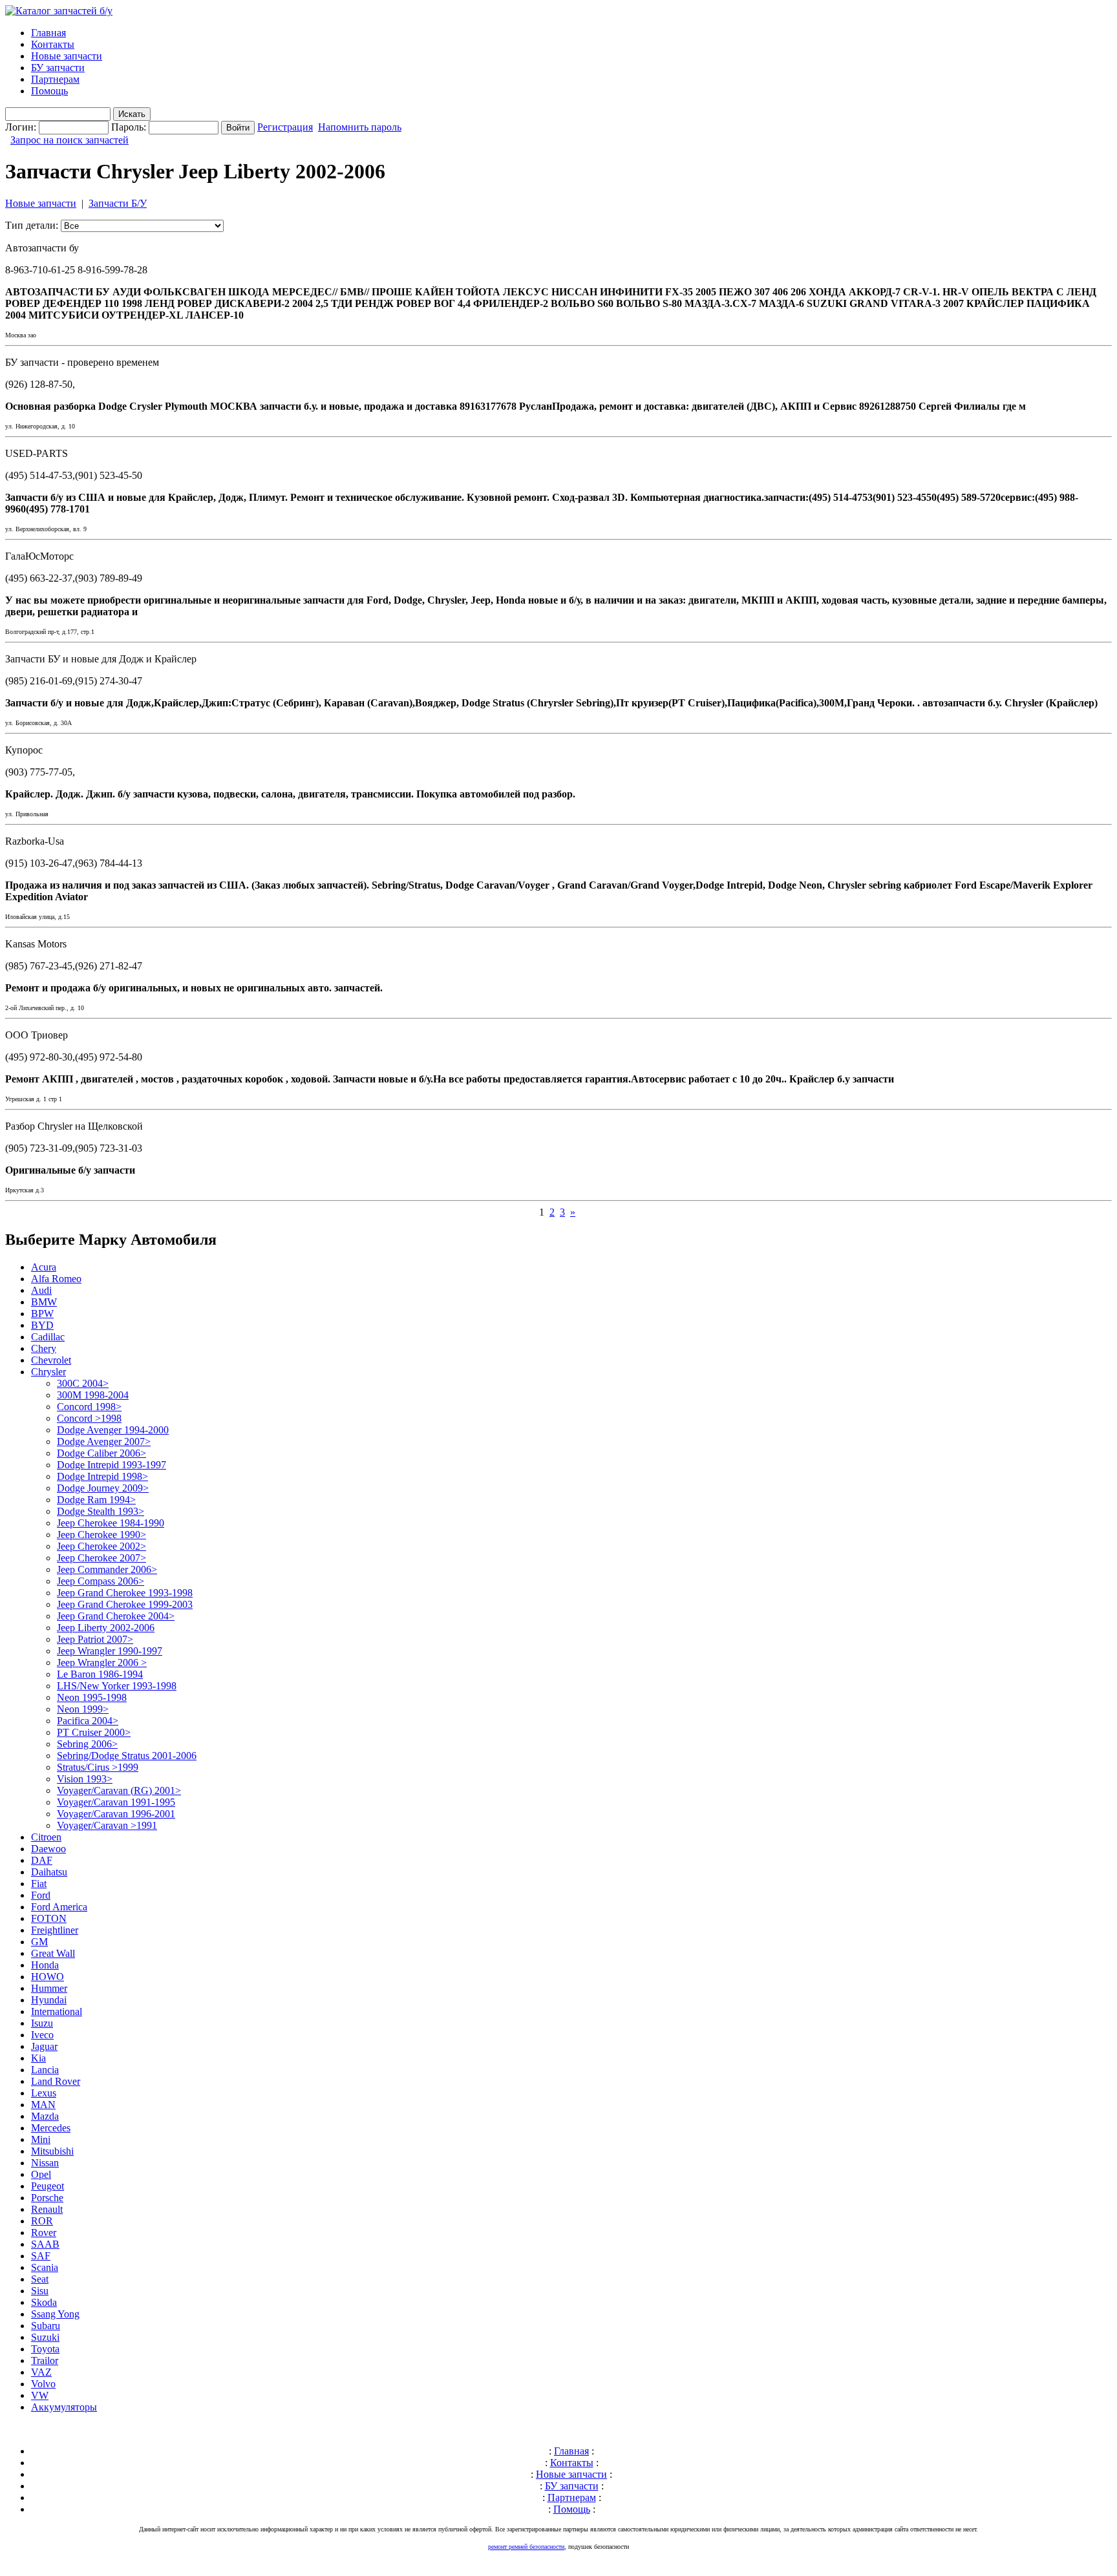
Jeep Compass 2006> (101, 1581)
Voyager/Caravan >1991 (107, 1825)
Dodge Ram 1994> (96, 1500)
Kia (38, 2058)
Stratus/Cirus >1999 (98, 1767)
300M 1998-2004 (93, 1395)
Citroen (46, 1837)
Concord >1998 (89, 1418)
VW (40, 2395)
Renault (47, 2209)
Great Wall (53, 1953)
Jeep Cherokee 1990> (101, 1535)
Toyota (45, 2349)
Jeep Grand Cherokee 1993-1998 (125, 1593)
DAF (42, 1860)
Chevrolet (51, 1360)
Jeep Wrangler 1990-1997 (110, 1651)
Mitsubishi (52, 2151)
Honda (45, 1965)
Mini (41, 2139)
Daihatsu (49, 1872)
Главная (48, 33)
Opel (41, 2174)
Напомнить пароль (360, 127)
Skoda (44, 2302)
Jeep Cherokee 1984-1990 (111, 1523)
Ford (41, 1895)
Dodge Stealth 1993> (101, 1511)
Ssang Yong (55, 2314)
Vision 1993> (85, 1779)
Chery (44, 1348)
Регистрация (285, 127)
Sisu (40, 2291)
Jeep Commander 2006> (107, 1569)
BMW (44, 1302)
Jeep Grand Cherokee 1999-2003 (125, 1604)
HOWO (48, 1977)
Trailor (45, 2360)
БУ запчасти (58, 68)
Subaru (46, 2326)
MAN (43, 2105)
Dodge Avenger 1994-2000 (113, 1430)
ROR (42, 2221)
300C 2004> (83, 1383)
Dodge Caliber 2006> (101, 1453)
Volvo (43, 2384)
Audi (41, 1290)
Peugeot (48, 2186)
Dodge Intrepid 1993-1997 (112, 1465)
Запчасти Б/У (118, 203)
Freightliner (55, 1930)
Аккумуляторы (64, 2407)
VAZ (41, 2372)
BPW (42, 1314)
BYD (42, 1325)
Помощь (49, 91)
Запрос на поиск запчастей (69, 140)
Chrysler (48, 1372)
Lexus (44, 2093)
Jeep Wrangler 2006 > (102, 1663)
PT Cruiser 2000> (94, 1732)
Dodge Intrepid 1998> (102, 1476)
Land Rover (56, 2081)
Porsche (47, 2198)
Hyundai (49, 2000)
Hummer (49, 1988)
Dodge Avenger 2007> (104, 1441)
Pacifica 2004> (88, 1721)
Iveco (42, 2035)
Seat (40, 2279)
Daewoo (48, 1849)
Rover (44, 2233)
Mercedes (51, 2128)
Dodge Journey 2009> (103, 1488)
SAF (41, 2256)
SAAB (45, 2244)
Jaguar (44, 2046)
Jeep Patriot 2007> (95, 1639)
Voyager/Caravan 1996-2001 (116, 1814)
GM (39, 1942)
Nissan (45, 2163)
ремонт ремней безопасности (526, 2547)
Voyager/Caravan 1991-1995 (116, 1802)
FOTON (49, 1918)
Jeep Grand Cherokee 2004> (116, 1616)
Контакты (53, 44)
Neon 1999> (83, 1709)
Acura (44, 1267)
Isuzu (42, 2023)
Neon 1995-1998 (92, 1697)
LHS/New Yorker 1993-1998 (117, 1686)
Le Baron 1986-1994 (100, 1674)
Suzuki (45, 2337)
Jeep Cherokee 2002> (101, 1546)
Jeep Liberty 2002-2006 (106, 1628)
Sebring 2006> (87, 1744)
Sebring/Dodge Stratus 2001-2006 (127, 1756)
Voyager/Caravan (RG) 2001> (119, 1790)
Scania (45, 2267)
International (57, 2011)
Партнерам (55, 79)
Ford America (59, 1907)
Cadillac (48, 1337)
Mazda (45, 2116)
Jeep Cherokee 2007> (101, 1558)
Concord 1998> (89, 1407)
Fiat (39, 1884)
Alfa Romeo (56, 1279)
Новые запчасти (67, 56)
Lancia (45, 2070)
